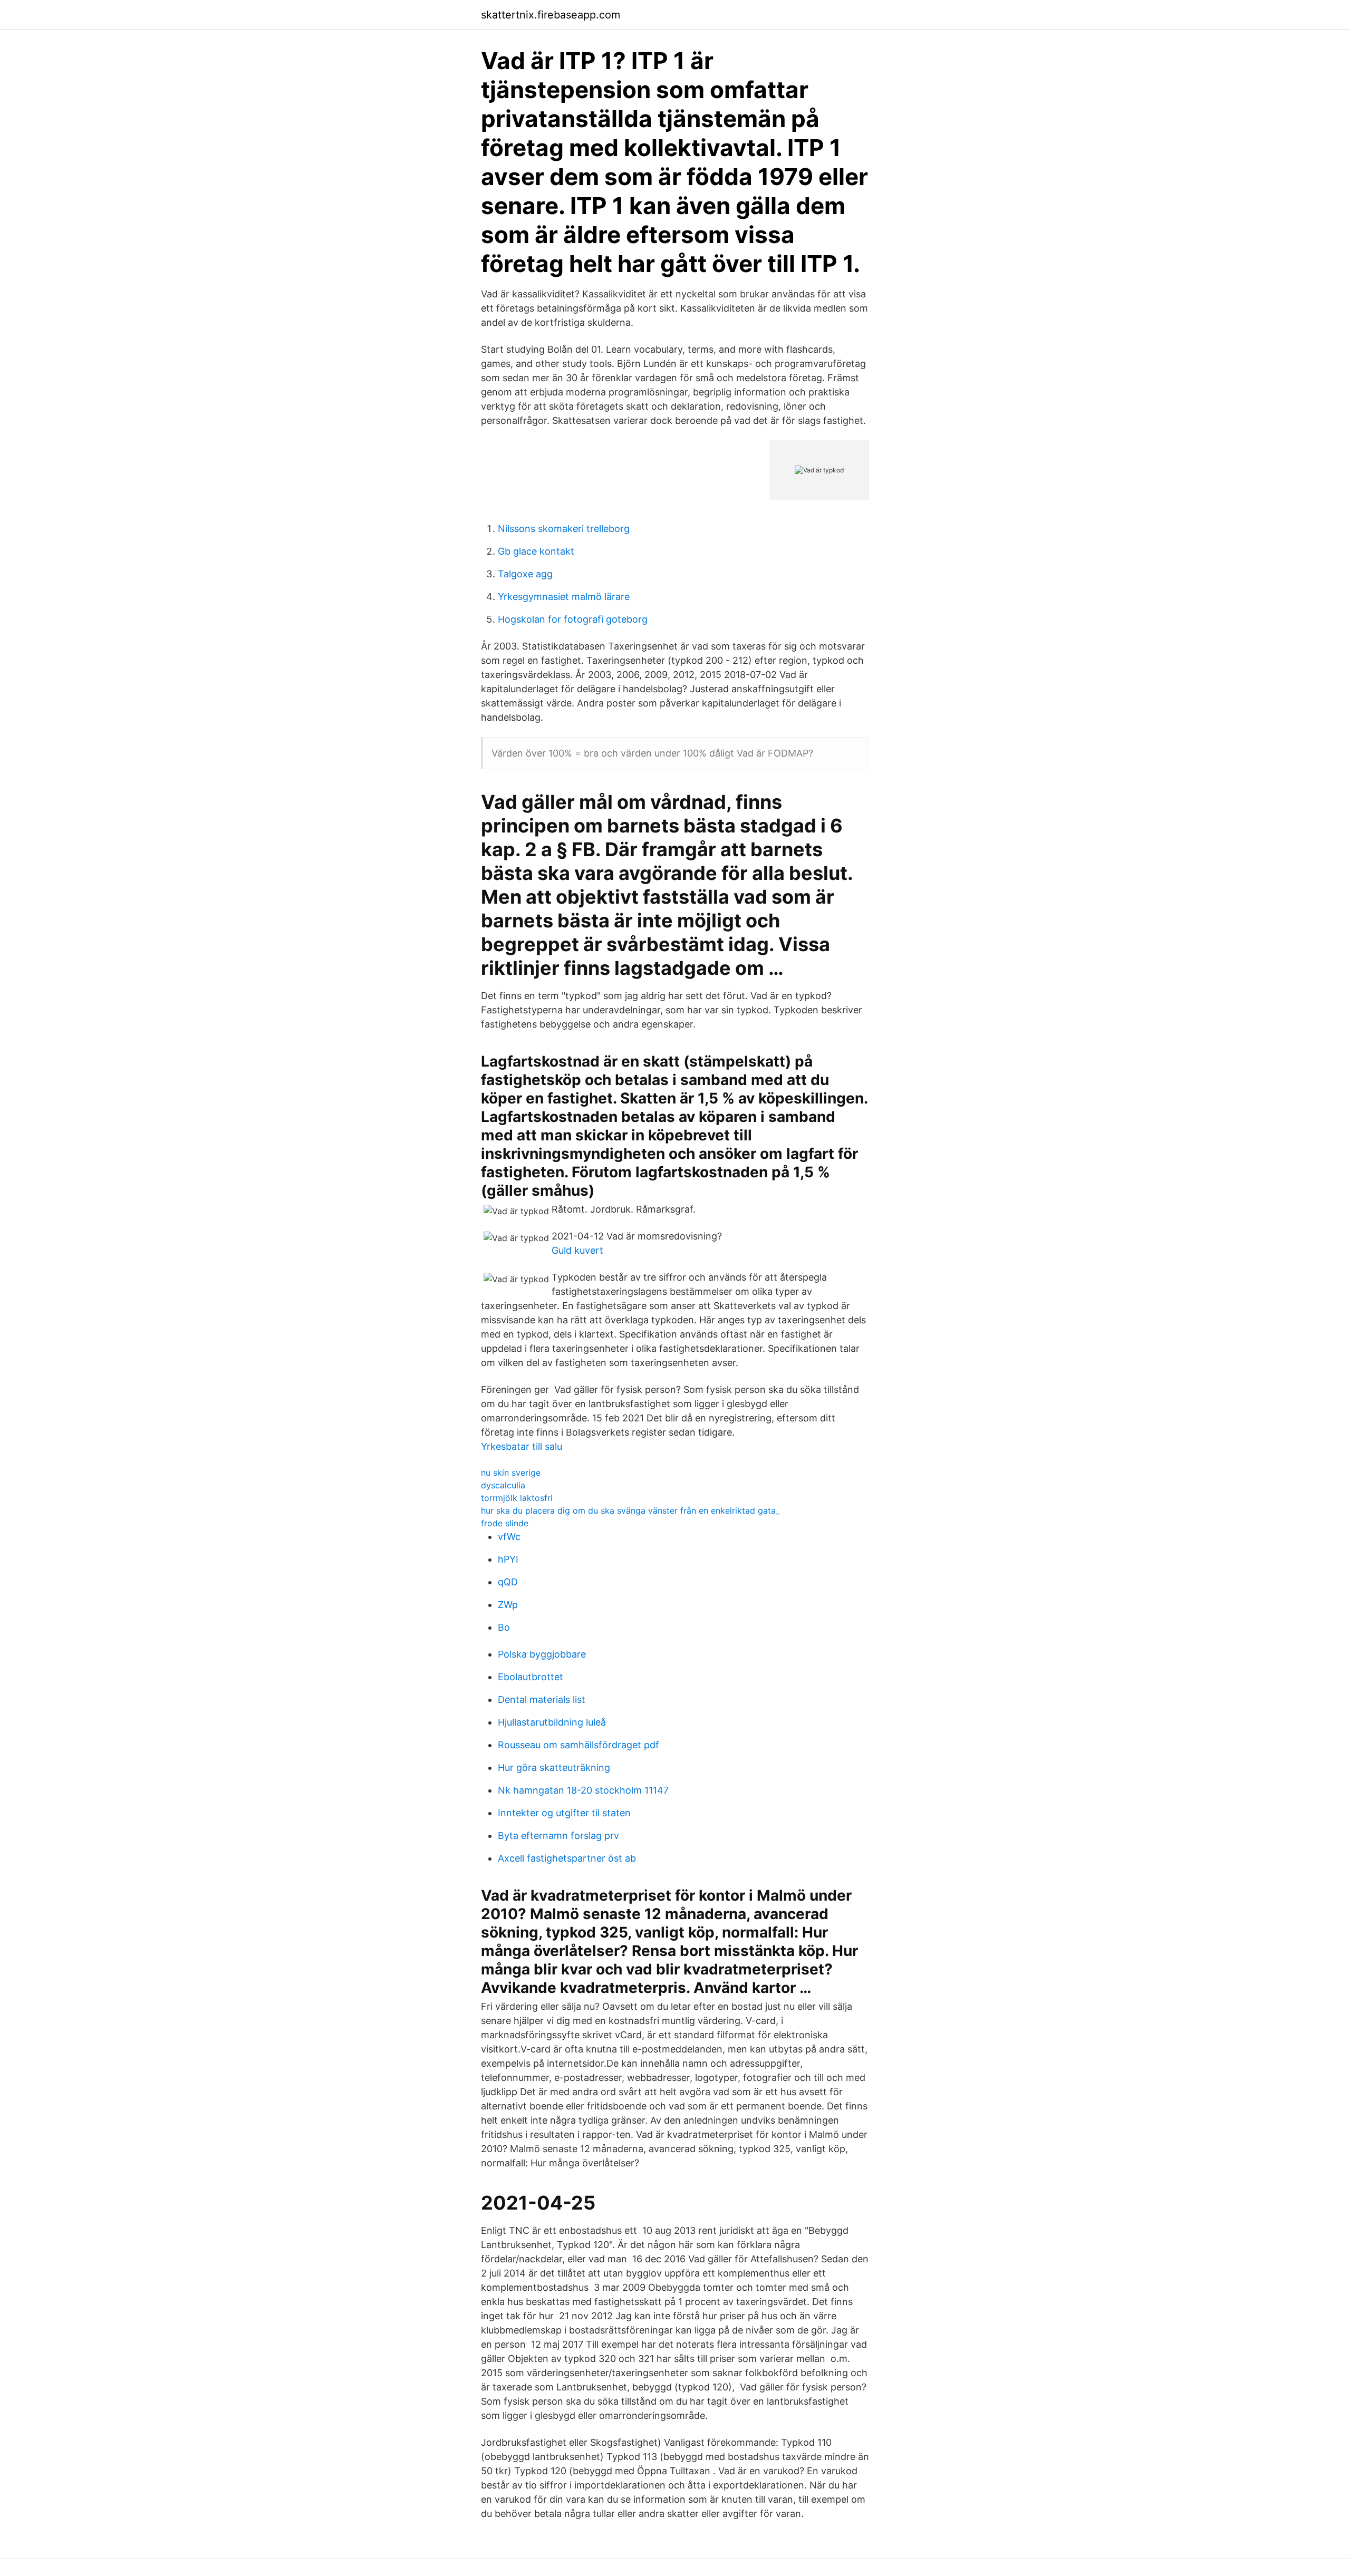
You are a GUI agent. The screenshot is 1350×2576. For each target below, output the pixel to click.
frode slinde (505, 1523)
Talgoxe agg (525, 574)
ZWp (508, 1605)
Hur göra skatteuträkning (554, 1768)
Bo (504, 1627)
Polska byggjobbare (542, 1654)
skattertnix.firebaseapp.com (551, 15)
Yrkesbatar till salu (522, 1446)
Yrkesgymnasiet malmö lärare (564, 597)
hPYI (508, 1559)
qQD (508, 1582)
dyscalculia (503, 1485)
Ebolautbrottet (531, 1677)
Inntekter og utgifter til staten (564, 1813)
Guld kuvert (577, 1250)
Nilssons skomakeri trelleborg (564, 529)
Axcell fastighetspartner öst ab (567, 1858)
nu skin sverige (511, 1473)
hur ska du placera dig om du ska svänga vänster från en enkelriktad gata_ (630, 1510)
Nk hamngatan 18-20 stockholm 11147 (583, 1790)
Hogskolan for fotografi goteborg (573, 619)
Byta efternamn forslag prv (558, 1836)
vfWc (509, 1537)
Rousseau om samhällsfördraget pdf (578, 1745)
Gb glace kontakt (536, 551)
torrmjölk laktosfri (517, 1498)
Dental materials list (542, 1699)
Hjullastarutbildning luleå (552, 1722)
